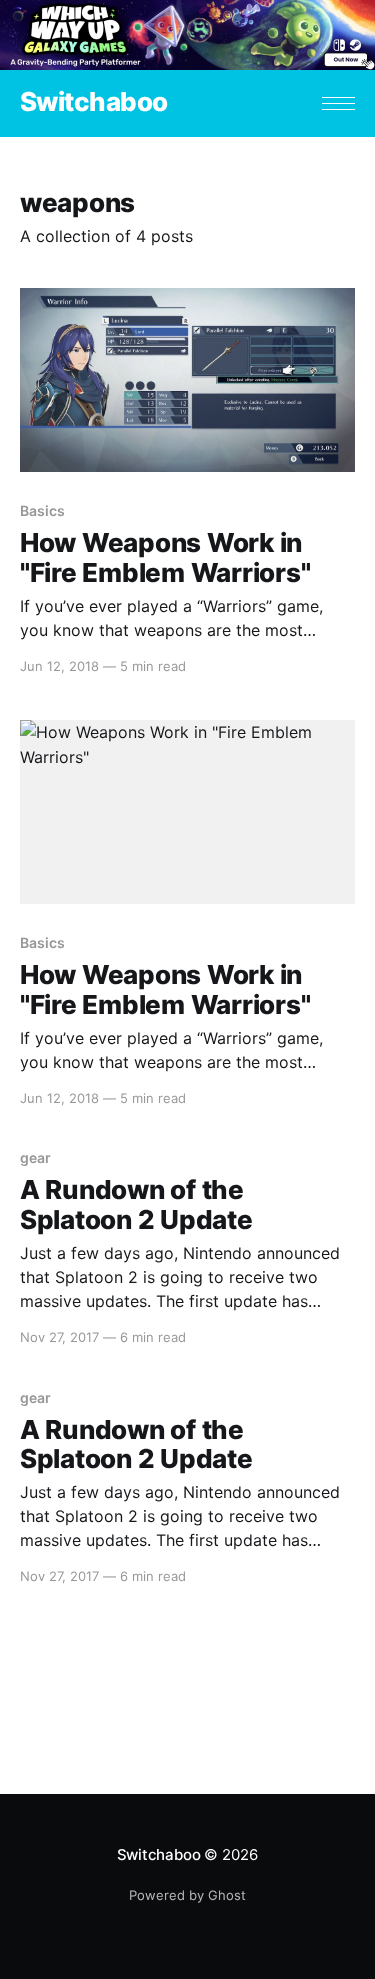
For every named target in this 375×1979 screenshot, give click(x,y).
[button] (338, 103)
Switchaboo (94, 102)
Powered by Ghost (187, 1895)
